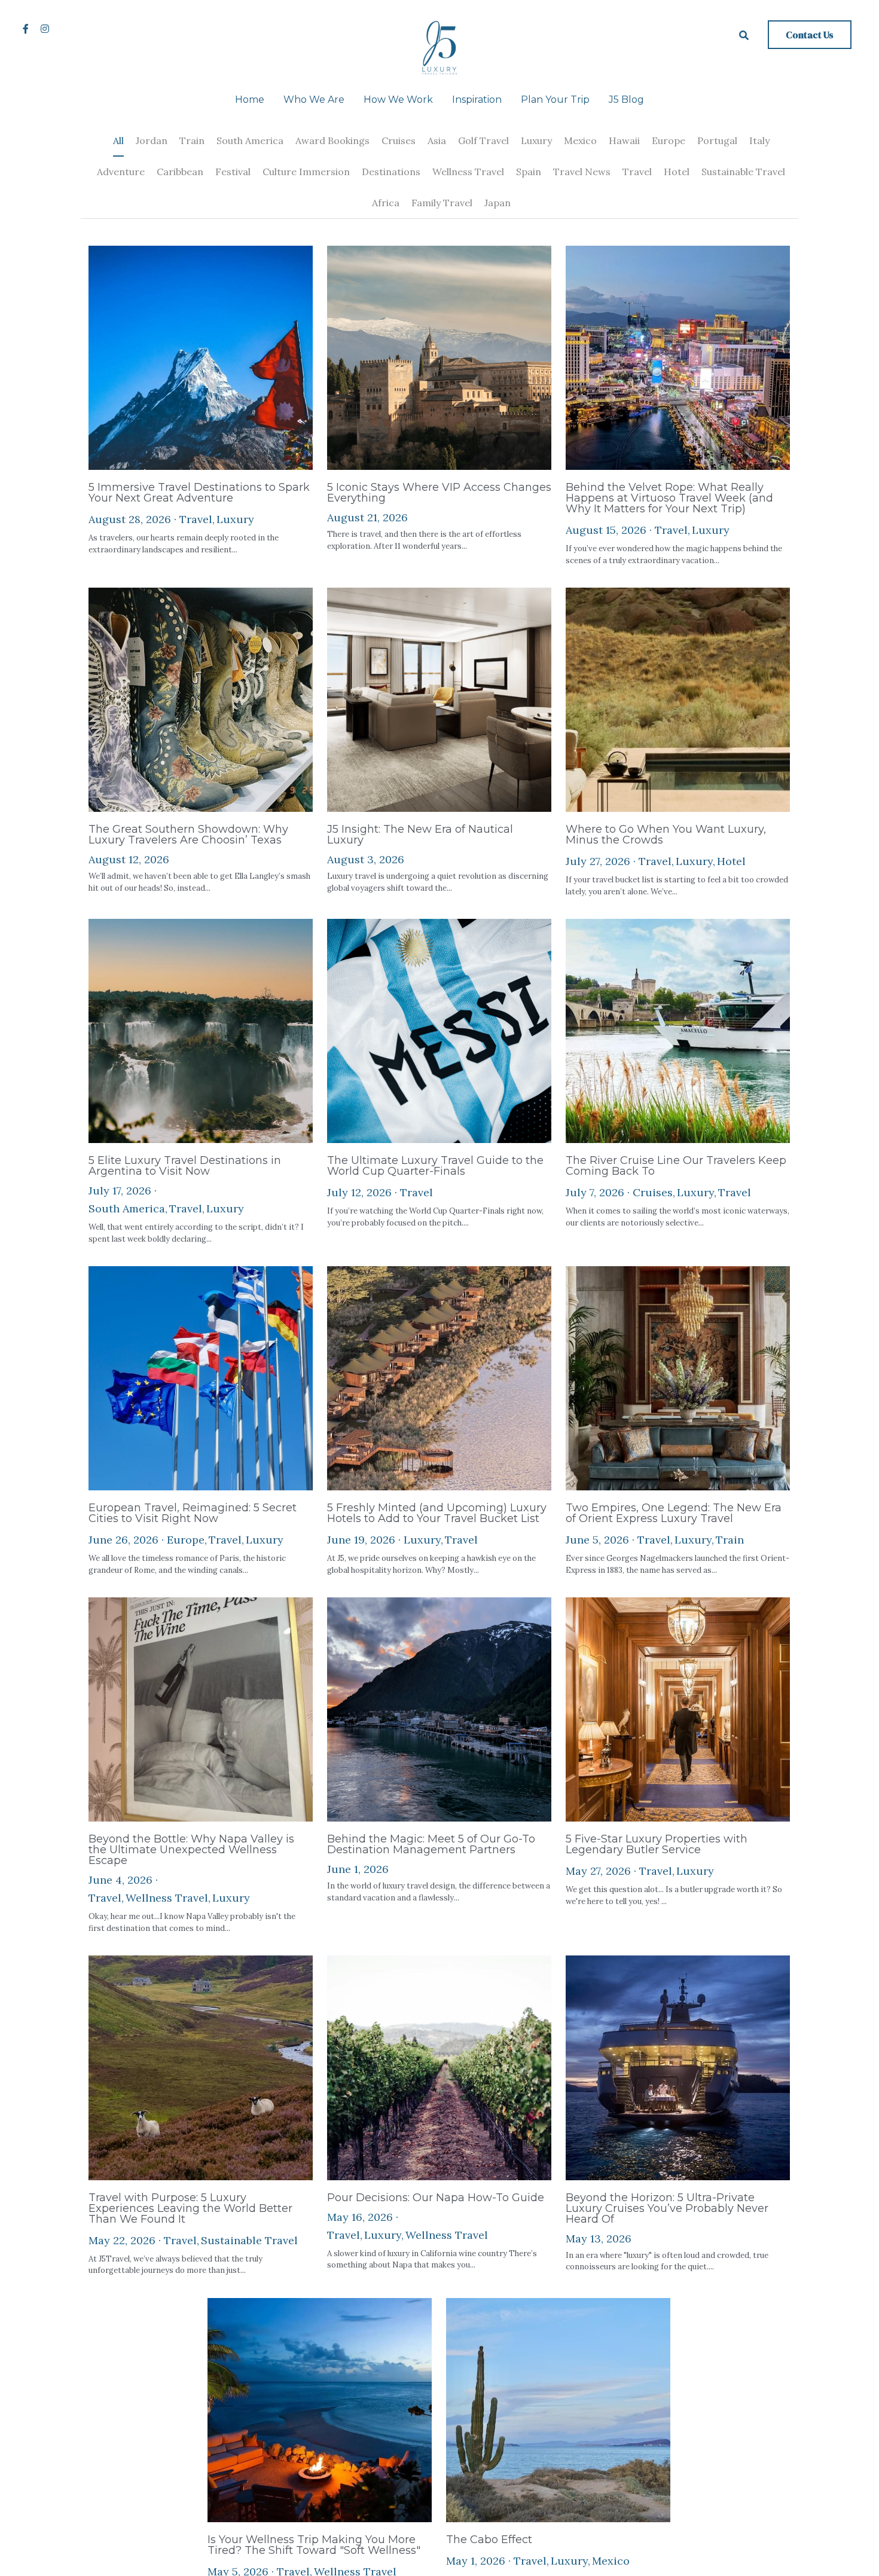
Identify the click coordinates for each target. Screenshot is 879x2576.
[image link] (439, 47)
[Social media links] (26, 29)
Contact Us (810, 35)
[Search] (744, 35)
